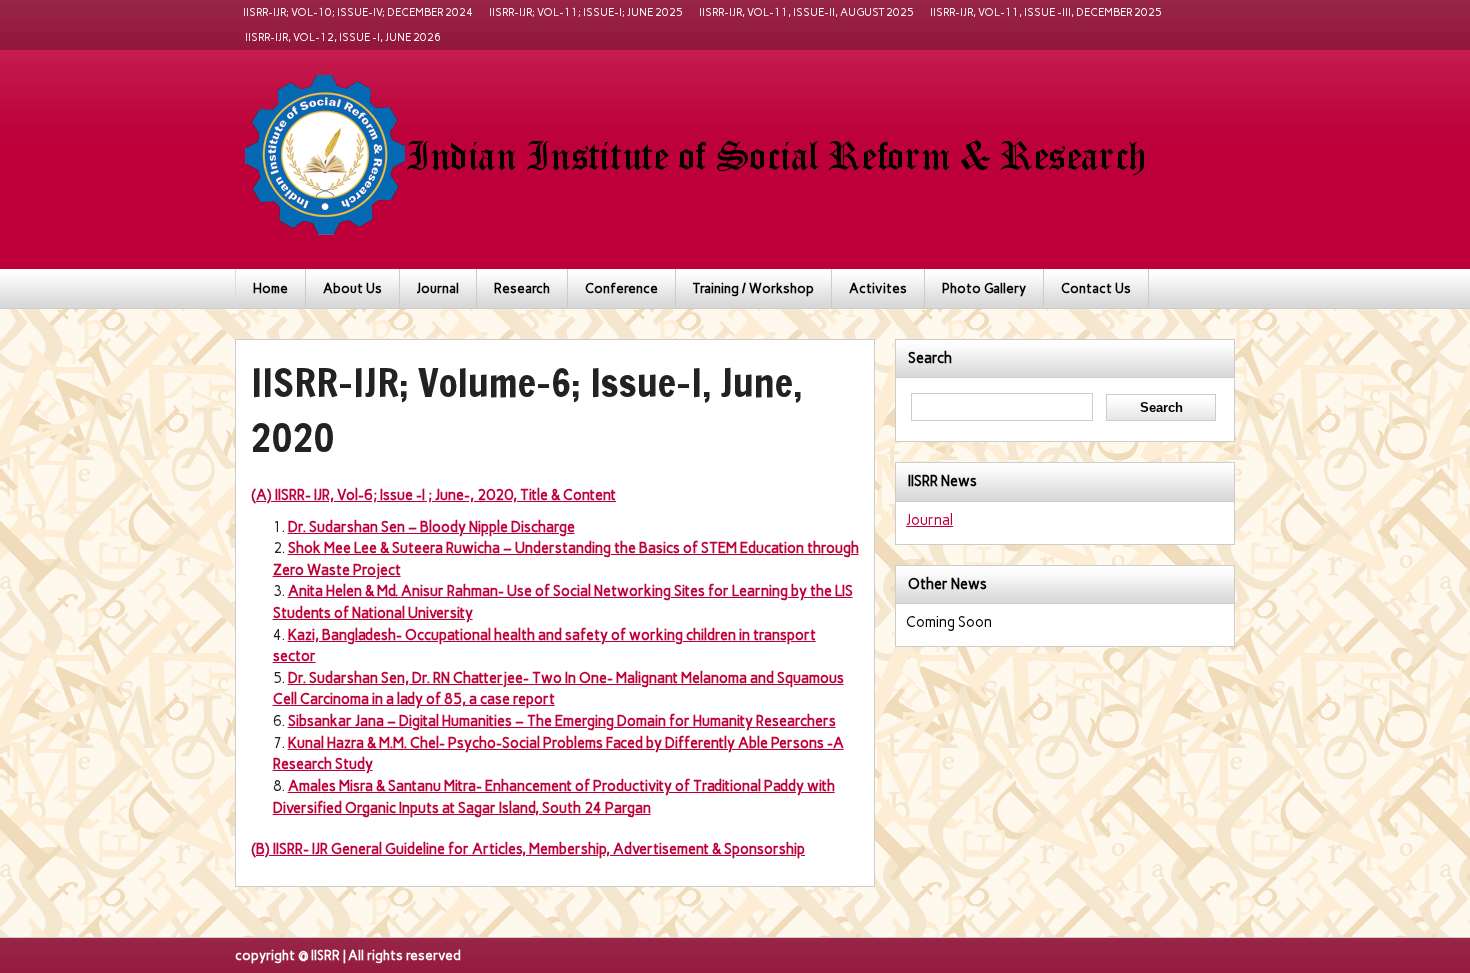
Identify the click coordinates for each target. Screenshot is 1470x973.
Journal (438, 288)
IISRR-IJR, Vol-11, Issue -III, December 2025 (1046, 12)
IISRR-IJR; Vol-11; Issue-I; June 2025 (586, 12)
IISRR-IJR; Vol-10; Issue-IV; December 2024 (358, 12)
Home (270, 288)
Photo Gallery (984, 288)
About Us (352, 288)
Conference (621, 288)
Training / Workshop (753, 288)
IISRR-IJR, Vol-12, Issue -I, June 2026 (342, 37)
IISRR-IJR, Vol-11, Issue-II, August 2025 (806, 12)
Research (522, 288)
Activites (878, 288)
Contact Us (1096, 288)
